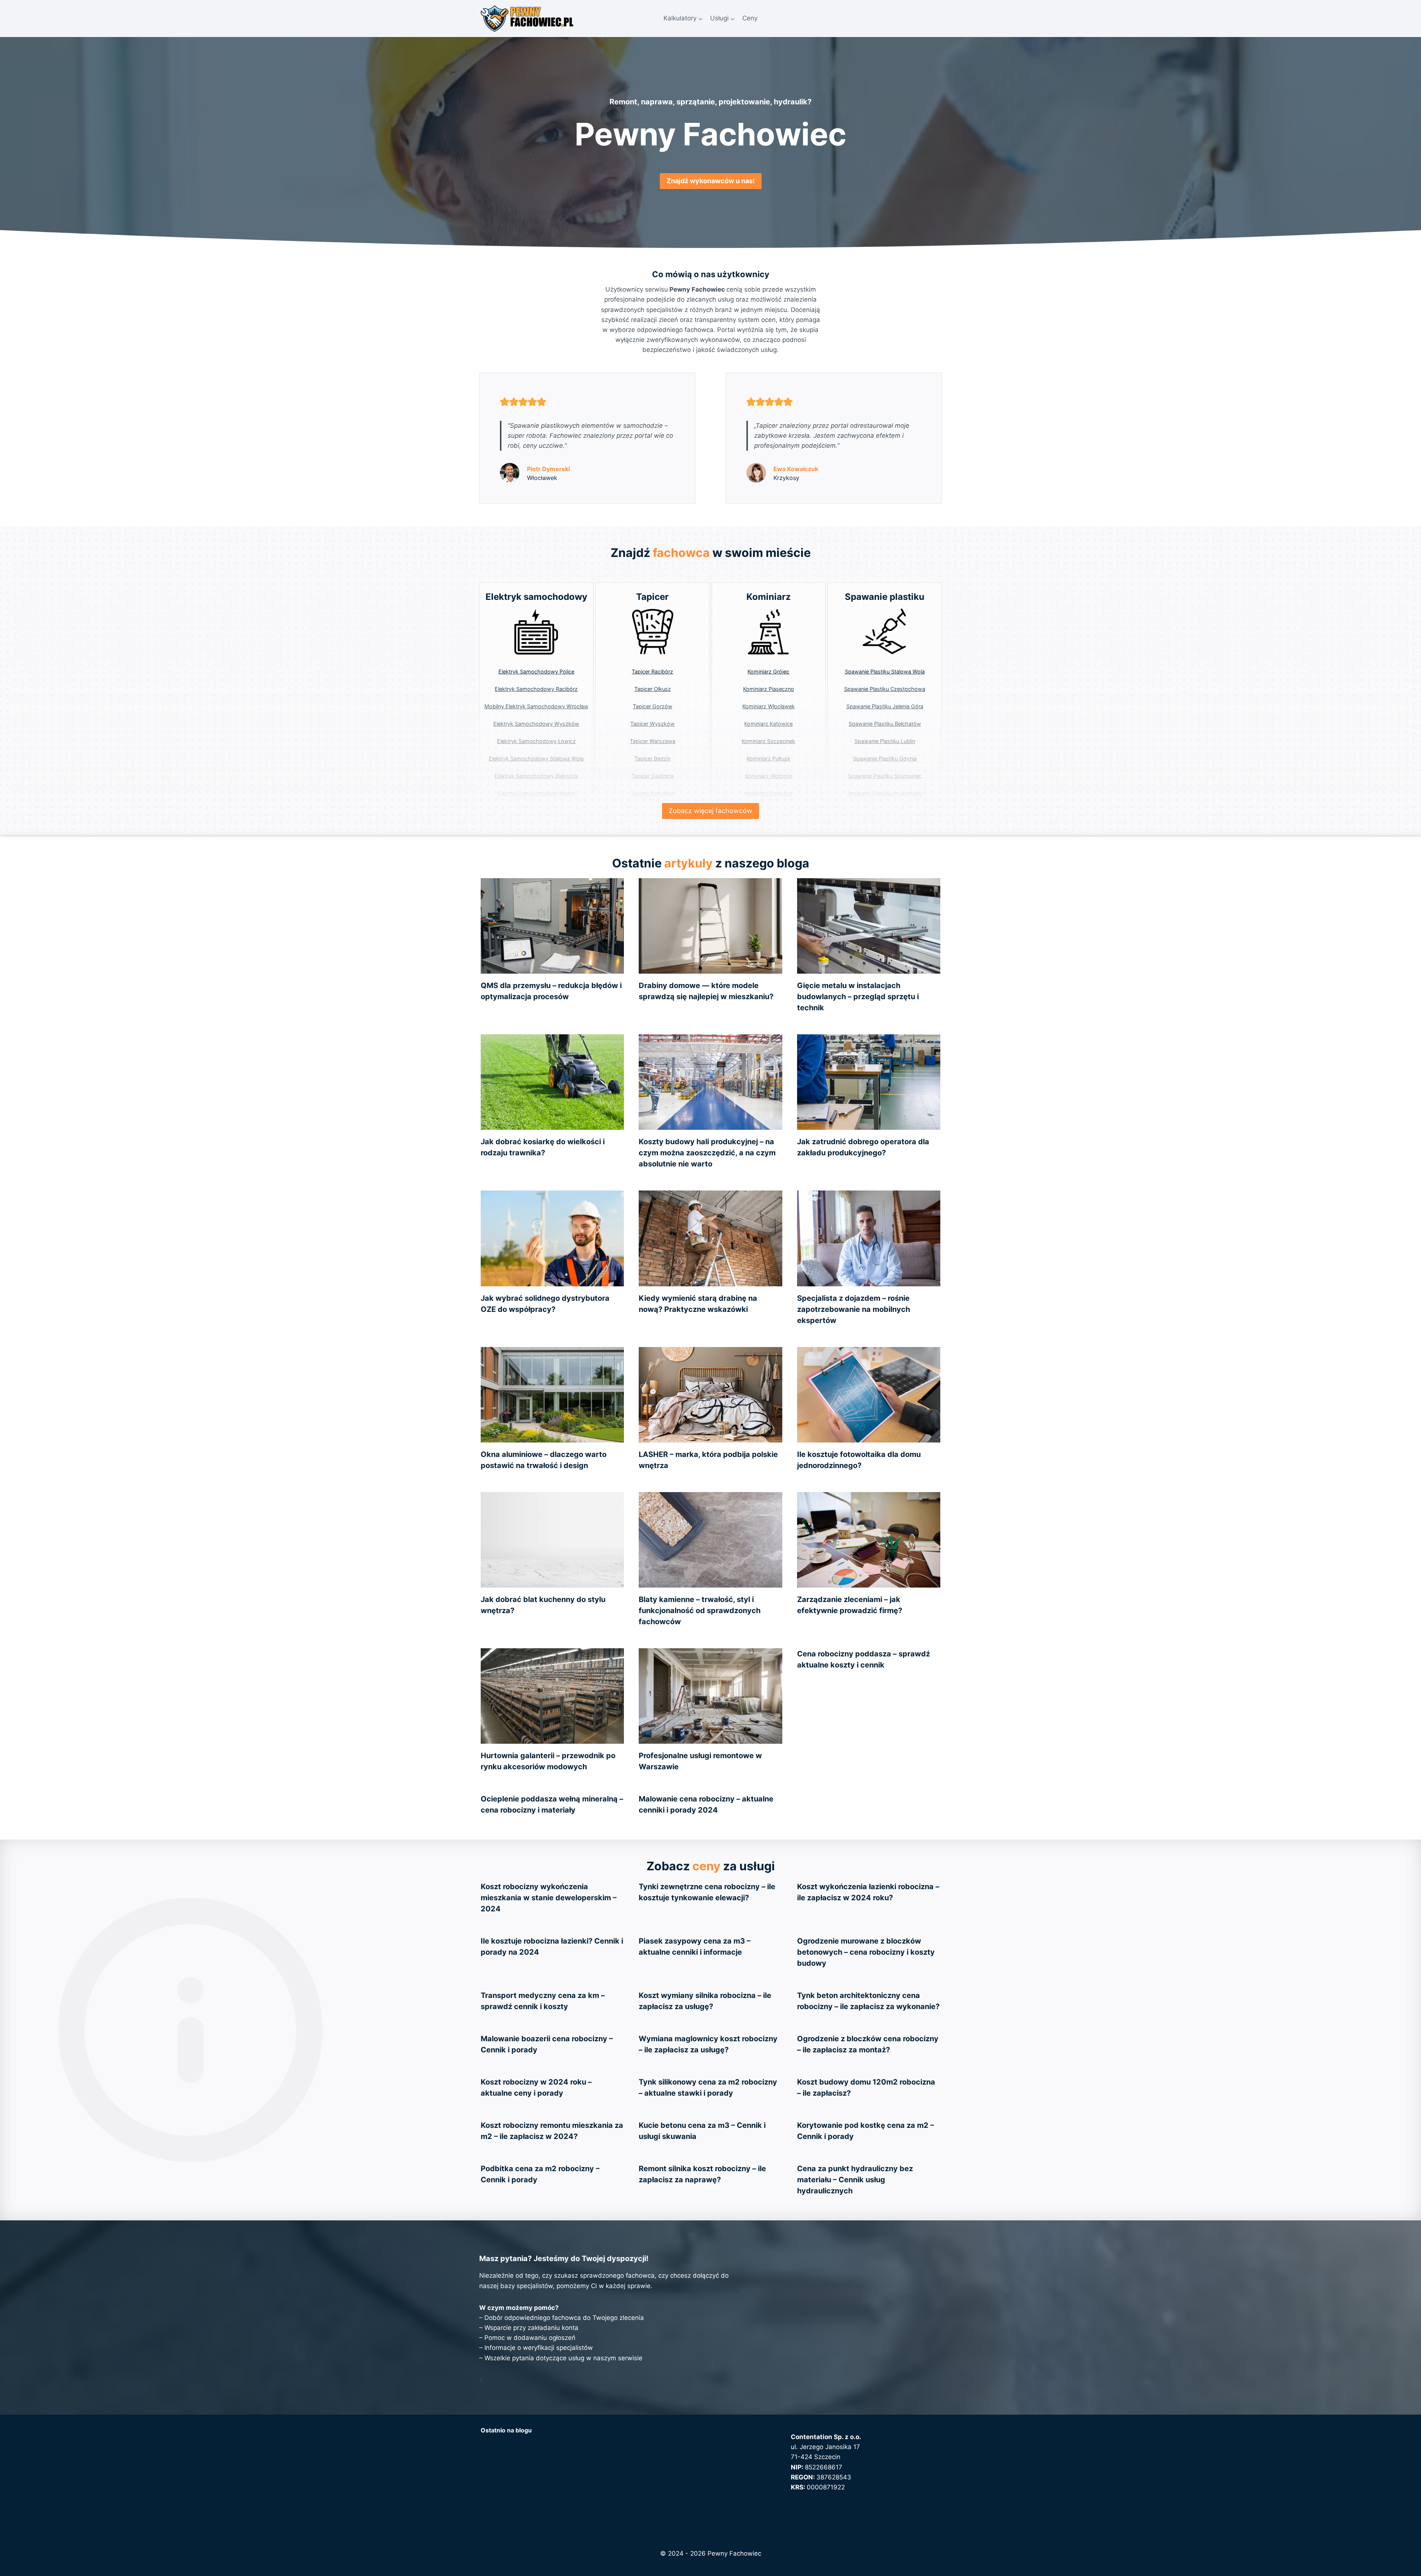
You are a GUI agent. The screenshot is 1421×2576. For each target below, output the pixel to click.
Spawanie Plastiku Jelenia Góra (885, 706)
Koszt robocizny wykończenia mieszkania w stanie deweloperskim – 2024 (549, 1898)
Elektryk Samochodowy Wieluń (536, 793)
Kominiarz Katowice (768, 724)
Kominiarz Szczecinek (768, 741)
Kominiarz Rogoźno (769, 793)
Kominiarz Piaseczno (769, 689)
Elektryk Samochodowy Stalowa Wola (536, 758)
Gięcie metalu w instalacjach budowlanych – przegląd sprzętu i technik (858, 997)
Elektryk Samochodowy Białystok (536, 776)
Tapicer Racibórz (652, 671)
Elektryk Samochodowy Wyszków (536, 724)
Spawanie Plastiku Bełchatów (885, 724)
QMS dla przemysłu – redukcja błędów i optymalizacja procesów (576, 2451)
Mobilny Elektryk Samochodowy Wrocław (536, 706)
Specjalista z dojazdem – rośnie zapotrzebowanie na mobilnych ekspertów (854, 1309)
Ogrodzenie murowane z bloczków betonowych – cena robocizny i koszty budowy (866, 1952)
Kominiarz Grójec (768, 671)
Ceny (750, 18)
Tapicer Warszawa (653, 741)
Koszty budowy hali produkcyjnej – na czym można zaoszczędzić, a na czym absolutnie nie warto (707, 1153)
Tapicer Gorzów (653, 706)
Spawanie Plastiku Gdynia (885, 758)
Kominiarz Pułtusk (769, 758)
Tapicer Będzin (652, 758)
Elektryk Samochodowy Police (536, 671)
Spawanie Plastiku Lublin (885, 741)
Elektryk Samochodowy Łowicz (536, 741)
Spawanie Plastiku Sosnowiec (885, 776)
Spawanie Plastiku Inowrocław (885, 793)
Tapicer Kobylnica (653, 793)
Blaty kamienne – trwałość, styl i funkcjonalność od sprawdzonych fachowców (700, 1611)
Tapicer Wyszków (652, 724)
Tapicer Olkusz (653, 689)
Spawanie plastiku (885, 597)
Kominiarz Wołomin (768, 776)
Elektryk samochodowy (536, 597)
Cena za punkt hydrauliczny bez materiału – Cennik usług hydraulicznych (855, 2180)
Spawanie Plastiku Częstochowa (885, 689)
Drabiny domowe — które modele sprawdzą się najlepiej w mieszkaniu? (587, 2472)
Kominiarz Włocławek (769, 706)
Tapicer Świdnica (653, 776)
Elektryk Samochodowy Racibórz (536, 689)
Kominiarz (769, 597)
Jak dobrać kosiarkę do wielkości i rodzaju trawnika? (559, 2512)
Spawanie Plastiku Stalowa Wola (885, 671)
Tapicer (652, 597)
